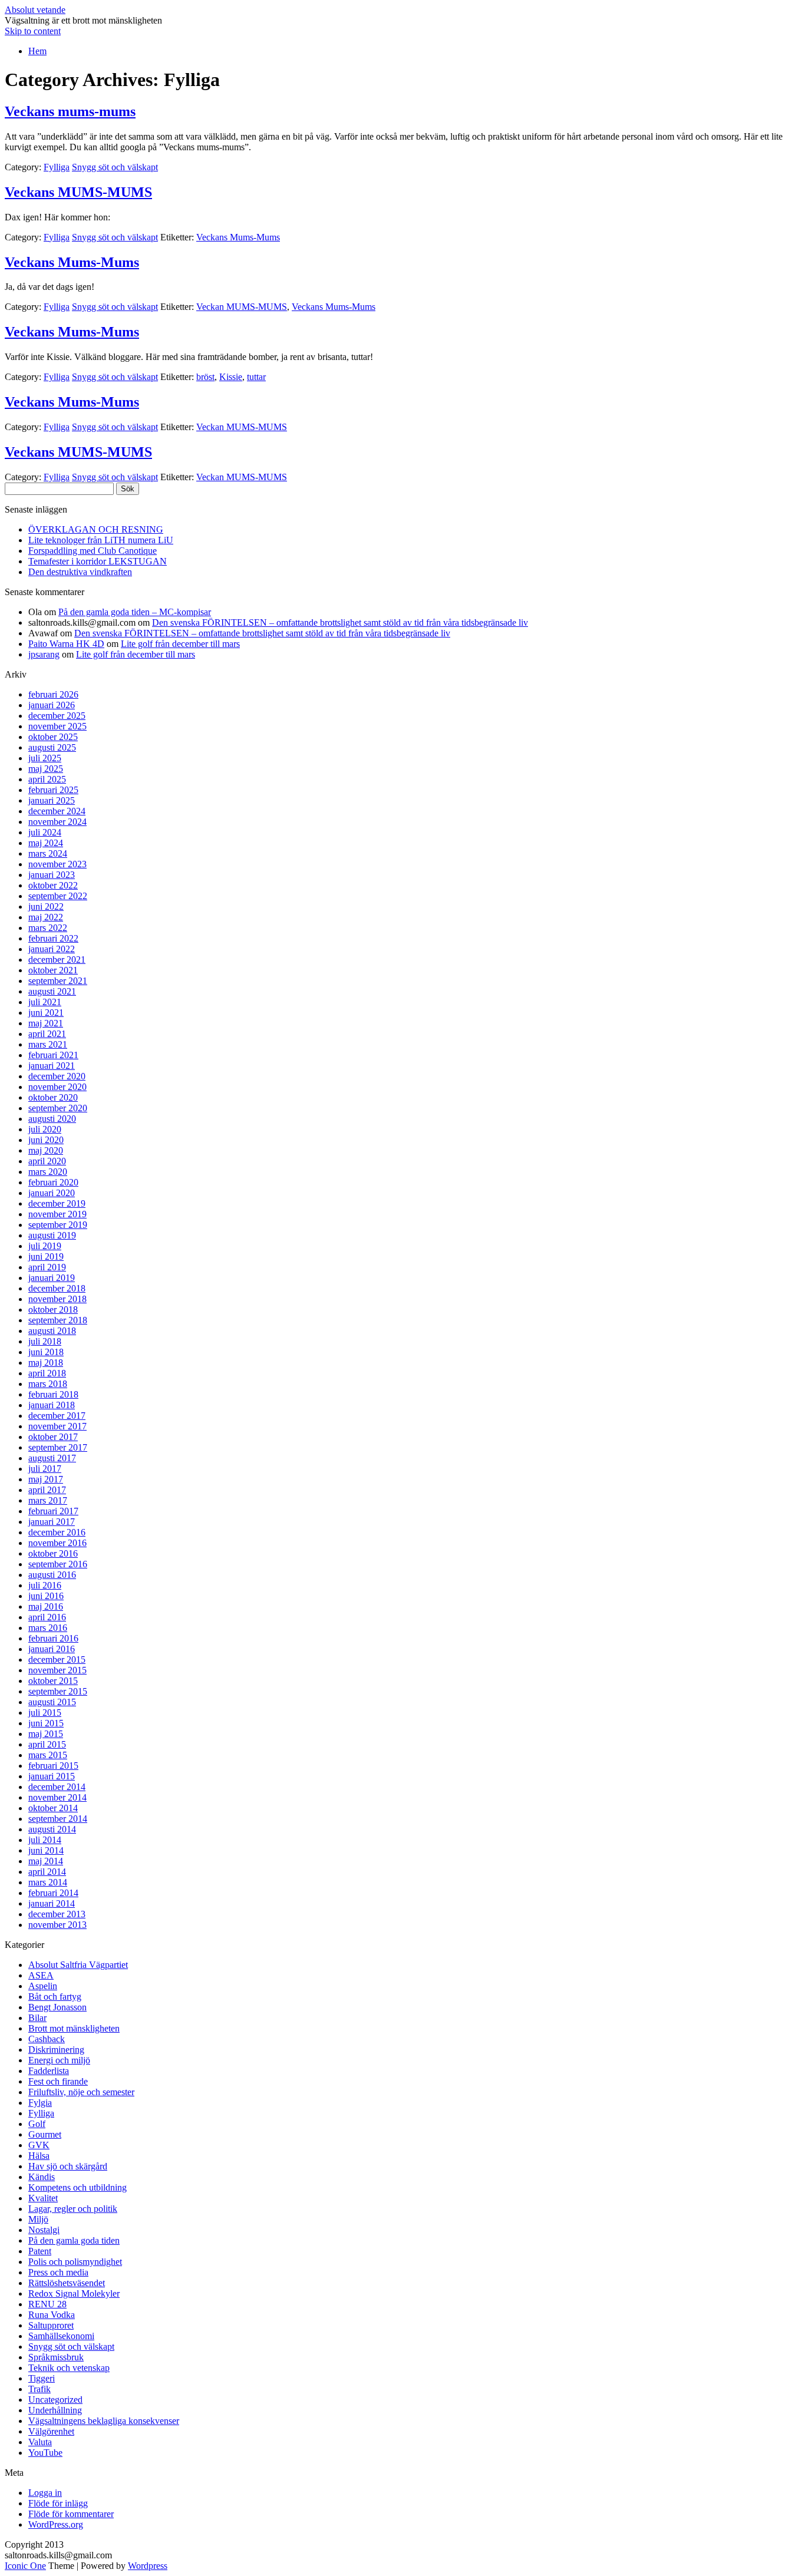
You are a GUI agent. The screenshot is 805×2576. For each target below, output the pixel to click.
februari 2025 (53, 790)
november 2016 (57, 1543)
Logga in (45, 2493)
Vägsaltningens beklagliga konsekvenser (104, 2421)
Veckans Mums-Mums (238, 237)
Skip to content (33, 31)
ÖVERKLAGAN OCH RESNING (96, 529)
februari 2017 (53, 1511)
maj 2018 (46, 1363)
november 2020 (57, 1087)
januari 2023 (52, 875)
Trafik (39, 2389)
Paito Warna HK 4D (66, 644)
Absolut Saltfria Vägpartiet (78, 1965)
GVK (39, 2145)
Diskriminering (56, 2050)
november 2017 (57, 1426)
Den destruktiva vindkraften (80, 572)
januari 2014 (52, 1903)
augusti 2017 (52, 1458)
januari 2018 (52, 1405)
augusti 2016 (52, 1575)
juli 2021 (45, 1002)
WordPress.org (56, 2524)
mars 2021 (48, 1044)
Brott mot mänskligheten (74, 2028)
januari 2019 (52, 1278)
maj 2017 (46, 1479)
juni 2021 (46, 1013)
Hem (37, 51)
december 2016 (57, 1532)
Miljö (38, 2219)
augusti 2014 (52, 1829)
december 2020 (57, 1076)
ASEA (41, 1975)
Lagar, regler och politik (73, 2209)
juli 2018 (45, 1341)
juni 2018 (46, 1352)
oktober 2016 (53, 1553)
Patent (40, 2251)
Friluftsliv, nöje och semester (81, 2092)
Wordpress (148, 2566)
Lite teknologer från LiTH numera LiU (101, 540)
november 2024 (57, 822)
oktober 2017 (53, 1437)
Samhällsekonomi (61, 2336)
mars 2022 (48, 928)
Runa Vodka (52, 2315)
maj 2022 (46, 917)
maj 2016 (46, 1606)
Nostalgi (44, 2230)
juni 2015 (46, 1723)
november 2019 (57, 1214)
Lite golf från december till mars (180, 644)
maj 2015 (46, 1734)
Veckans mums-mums (70, 111)
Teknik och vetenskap (69, 2368)
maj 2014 (46, 1861)
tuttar (256, 377)
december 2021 (57, 960)
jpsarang (44, 654)
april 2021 (47, 1034)
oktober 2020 (53, 1097)
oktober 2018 (53, 1310)
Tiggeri (42, 2378)
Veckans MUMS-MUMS (78, 192)
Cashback (47, 2039)
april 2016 (47, 1617)
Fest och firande (58, 2081)
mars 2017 (48, 1500)
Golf (37, 2124)
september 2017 (58, 1447)
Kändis (42, 2177)
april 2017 (47, 1490)
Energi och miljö (59, 2060)
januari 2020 (52, 1193)
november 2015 (57, 1670)
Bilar (37, 2018)
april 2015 (47, 1744)
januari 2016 (52, 1649)
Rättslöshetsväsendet (67, 2283)
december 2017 (57, 1416)
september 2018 (58, 1320)
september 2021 (58, 981)
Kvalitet (43, 2198)
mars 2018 (48, 1384)
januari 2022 (52, 949)
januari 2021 (52, 1066)
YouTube (45, 2453)
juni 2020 (46, 1140)
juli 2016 (45, 1585)
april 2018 (47, 1373)
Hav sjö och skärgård (68, 2166)
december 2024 (57, 811)
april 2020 (47, 1161)
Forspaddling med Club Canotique (93, 551)
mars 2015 (48, 1755)
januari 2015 (52, 1776)
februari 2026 (53, 694)
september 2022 (58, 896)
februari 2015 (53, 1766)
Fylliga (57, 167)
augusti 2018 (52, 1331)
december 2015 (57, 1659)
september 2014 (58, 1819)
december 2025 (57, 716)
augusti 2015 (52, 1702)
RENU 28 (47, 2304)
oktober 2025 (53, 737)
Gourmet (45, 2134)
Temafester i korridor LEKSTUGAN (98, 561)
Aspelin (43, 1986)
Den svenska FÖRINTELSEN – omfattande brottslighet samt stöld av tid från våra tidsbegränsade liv (340, 622)
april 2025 (47, 779)
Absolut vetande (35, 10)
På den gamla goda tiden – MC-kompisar (135, 612)
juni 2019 (46, 1256)
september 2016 (58, 1564)
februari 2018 (53, 1394)
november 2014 (57, 1797)
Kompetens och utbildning (77, 2187)
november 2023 (57, 864)
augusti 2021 (52, 991)
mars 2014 (48, 1882)
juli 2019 (45, 1246)
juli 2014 (45, 1840)
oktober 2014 (53, 1808)
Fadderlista (49, 2071)
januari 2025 (52, 800)
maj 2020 (46, 1150)
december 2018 (57, 1288)
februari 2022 (53, 938)
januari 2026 (52, 705)
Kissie (231, 377)
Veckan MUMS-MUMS (242, 307)
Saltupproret (51, 2325)
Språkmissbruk (56, 2357)
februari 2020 (53, 1182)
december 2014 (57, 1787)
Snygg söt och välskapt (115, 167)
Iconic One (25, 2566)
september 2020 (58, 1108)
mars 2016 (48, 1628)
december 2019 (57, 1203)
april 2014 (47, 1872)
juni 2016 (46, 1596)
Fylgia (40, 2103)
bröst (205, 377)
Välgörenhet (51, 2431)
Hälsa (39, 2156)
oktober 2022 (53, 885)
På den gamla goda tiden (74, 2240)
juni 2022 (46, 906)
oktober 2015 (53, 1681)
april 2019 (47, 1267)
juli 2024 (45, 832)
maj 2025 (46, 769)
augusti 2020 (52, 1119)
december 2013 (57, 1914)
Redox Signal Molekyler (74, 2293)
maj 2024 (46, 843)
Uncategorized (55, 2400)
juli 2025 (45, 758)
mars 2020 (48, 1172)
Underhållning (55, 2410)
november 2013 (57, 1925)
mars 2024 (48, 853)
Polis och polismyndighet (75, 2262)
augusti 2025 (52, 747)
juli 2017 (45, 1469)
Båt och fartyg (55, 1997)
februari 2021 (53, 1055)
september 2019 (58, 1225)
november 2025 (57, 726)
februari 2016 (53, 1638)
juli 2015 (45, 1713)
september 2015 (58, 1691)
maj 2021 (46, 1023)
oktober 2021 (53, 970)
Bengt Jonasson (57, 2007)
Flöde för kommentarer (71, 2514)
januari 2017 (52, 1522)
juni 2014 (46, 1850)
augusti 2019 (52, 1235)
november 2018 (57, 1299)
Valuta (40, 2442)
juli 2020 (45, 1129)
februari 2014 (53, 1893)
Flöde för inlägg (58, 2503)
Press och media (58, 2272)
